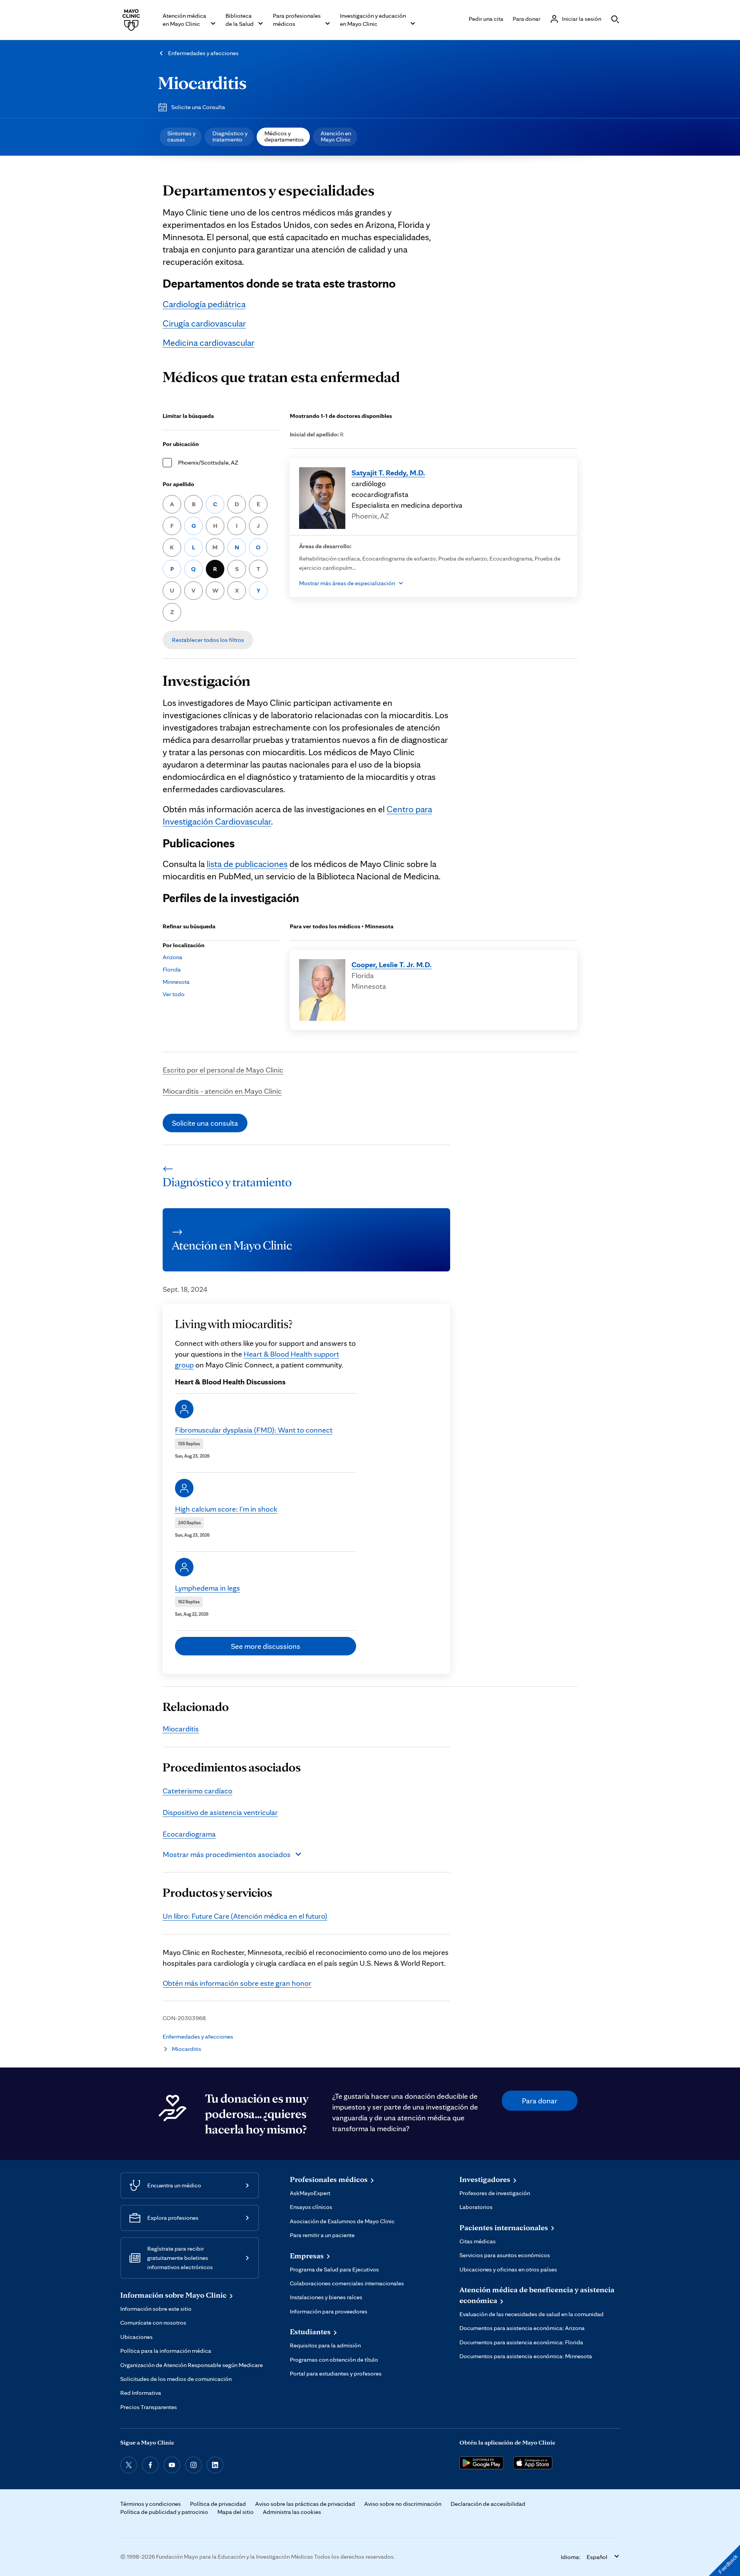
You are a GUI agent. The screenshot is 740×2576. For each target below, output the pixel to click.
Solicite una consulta (205, 1123)
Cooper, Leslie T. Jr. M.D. (392, 965)
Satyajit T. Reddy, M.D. (388, 473)
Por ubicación (181, 444)
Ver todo (174, 994)
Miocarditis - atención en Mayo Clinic (222, 1091)
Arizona (172, 957)
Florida (172, 969)
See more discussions (266, 1646)
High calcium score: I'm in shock (226, 1509)
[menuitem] (181, 137)
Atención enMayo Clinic (336, 136)
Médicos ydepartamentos (284, 136)
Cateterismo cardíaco (198, 1791)
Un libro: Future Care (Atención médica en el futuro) (245, 1916)
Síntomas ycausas (181, 136)
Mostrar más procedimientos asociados (227, 1854)
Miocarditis (202, 82)
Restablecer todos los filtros (208, 640)
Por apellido (178, 484)
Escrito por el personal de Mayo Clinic (223, 1070)
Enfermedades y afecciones (203, 53)
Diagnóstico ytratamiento (230, 136)
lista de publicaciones (247, 864)
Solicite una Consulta (198, 107)
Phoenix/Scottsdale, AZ (208, 462)
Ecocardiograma (189, 1834)
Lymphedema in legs (208, 1588)
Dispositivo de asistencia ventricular (220, 1812)
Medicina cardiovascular (209, 343)
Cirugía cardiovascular (204, 323)
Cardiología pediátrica (204, 304)
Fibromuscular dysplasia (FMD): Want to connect (254, 1430)
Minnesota (176, 982)
